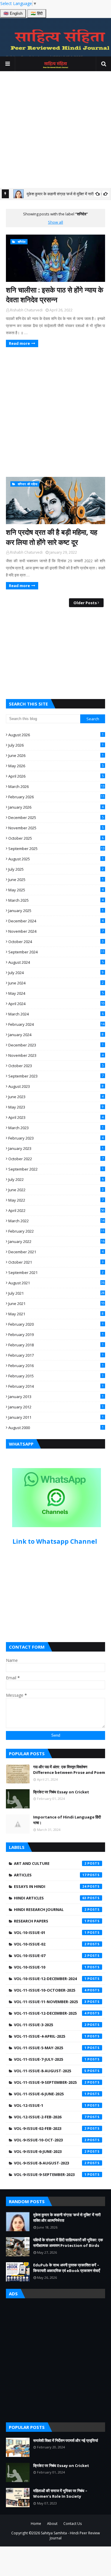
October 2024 (56, 942)
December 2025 (56, 818)
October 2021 (56, 1262)
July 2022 (56, 1179)
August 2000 (56, 1428)
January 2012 (56, 1407)
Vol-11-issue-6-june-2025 (50, 2094)
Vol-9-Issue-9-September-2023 (50, 2174)
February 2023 (56, 1138)
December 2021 (56, 1252)
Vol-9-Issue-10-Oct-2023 (50, 2140)
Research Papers (50, 1921)
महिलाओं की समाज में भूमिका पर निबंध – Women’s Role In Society (60, 2494)
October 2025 (56, 838)
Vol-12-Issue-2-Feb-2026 (50, 2117)
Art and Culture (50, 1863)
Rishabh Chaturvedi (26, 310)
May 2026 (56, 766)
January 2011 (56, 1417)
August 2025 (56, 859)
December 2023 (56, 1045)
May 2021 (56, 1314)
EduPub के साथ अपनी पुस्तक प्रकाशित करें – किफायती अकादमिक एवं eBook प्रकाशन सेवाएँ (67, 2268)
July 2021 (56, 1293)
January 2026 (56, 807)
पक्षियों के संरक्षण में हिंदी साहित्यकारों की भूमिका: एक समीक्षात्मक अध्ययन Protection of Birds (68, 2243)
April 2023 (56, 1117)
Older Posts (85, 603)
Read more (19, 343)
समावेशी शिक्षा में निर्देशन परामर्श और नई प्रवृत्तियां (66, 2440)
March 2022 (56, 1221)
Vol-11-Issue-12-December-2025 (50, 2013)
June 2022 (56, 1190)
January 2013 (56, 1397)
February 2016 (56, 1366)
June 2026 (56, 755)
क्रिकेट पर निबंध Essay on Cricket (61, 1792)
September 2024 (56, 952)
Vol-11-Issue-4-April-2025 (50, 2036)
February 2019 (56, 1335)
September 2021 (56, 1272)
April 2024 (56, 1004)
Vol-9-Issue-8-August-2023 (50, 2163)
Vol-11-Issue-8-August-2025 (50, 2071)
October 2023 (56, 1066)
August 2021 (56, 1283)
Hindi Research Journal (50, 1909)
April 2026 (56, 776)
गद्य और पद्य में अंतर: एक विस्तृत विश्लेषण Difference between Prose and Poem (69, 1770)
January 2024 (56, 1035)
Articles (50, 1875)
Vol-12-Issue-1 (50, 2105)
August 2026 (56, 735)
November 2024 (56, 931)
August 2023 (56, 1086)
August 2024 (56, 962)
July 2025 (56, 869)
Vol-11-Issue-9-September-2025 (50, 2082)
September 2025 (56, 849)
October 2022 (56, 1159)
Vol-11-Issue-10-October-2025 (50, 1990)
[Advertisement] (55, 130)
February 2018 (56, 1345)
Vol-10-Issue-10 (50, 1967)
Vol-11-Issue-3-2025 (50, 2025)
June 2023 (56, 1097)
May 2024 (56, 993)
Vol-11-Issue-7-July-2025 (50, 2059)
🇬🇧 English (13, 13)
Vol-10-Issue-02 (50, 1944)
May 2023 (56, 1107)
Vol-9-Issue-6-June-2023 (50, 2151)
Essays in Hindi (50, 1886)
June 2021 (56, 1304)
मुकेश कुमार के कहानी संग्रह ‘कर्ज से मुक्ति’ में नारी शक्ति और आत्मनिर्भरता (67, 2218)
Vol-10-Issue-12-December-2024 (50, 1979)
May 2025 (56, 890)
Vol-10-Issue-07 (50, 1956)
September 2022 (56, 1169)
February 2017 (56, 1355)
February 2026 (56, 797)
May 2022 (56, 1200)
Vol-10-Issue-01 (50, 1933)
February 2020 (56, 1324)
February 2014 (56, 1386)
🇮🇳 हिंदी (37, 13)
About (52, 2524)
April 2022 (56, 1210)
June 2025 (56, 880)
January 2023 (56, 1148)
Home (36, 2524)
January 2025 (56, 911)
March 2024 (56, 1014)
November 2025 (56, 828)
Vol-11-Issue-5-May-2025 (50, 2048)
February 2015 (56, 1376)
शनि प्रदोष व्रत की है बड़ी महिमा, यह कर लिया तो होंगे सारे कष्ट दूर (52, 537)
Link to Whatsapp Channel (55, 1541)
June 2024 (56, 983)
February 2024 (56, 1024)
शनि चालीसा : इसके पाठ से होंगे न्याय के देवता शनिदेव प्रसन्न (55, 295)
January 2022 (56, 1241)
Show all (55, 222)
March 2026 (56, 786)
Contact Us (73, 2524)
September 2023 (56, 1076)
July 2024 (56, 973)
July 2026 (56, 745)
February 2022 (56, 1231)
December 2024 (56, 921)
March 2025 (56, 900)
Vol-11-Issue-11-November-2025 (50, 2002)
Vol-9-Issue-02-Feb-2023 (50, 2128)
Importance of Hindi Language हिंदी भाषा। (67, 1820)
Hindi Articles (50, 1898)
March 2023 (56, 1128)
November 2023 (56, 1055)
